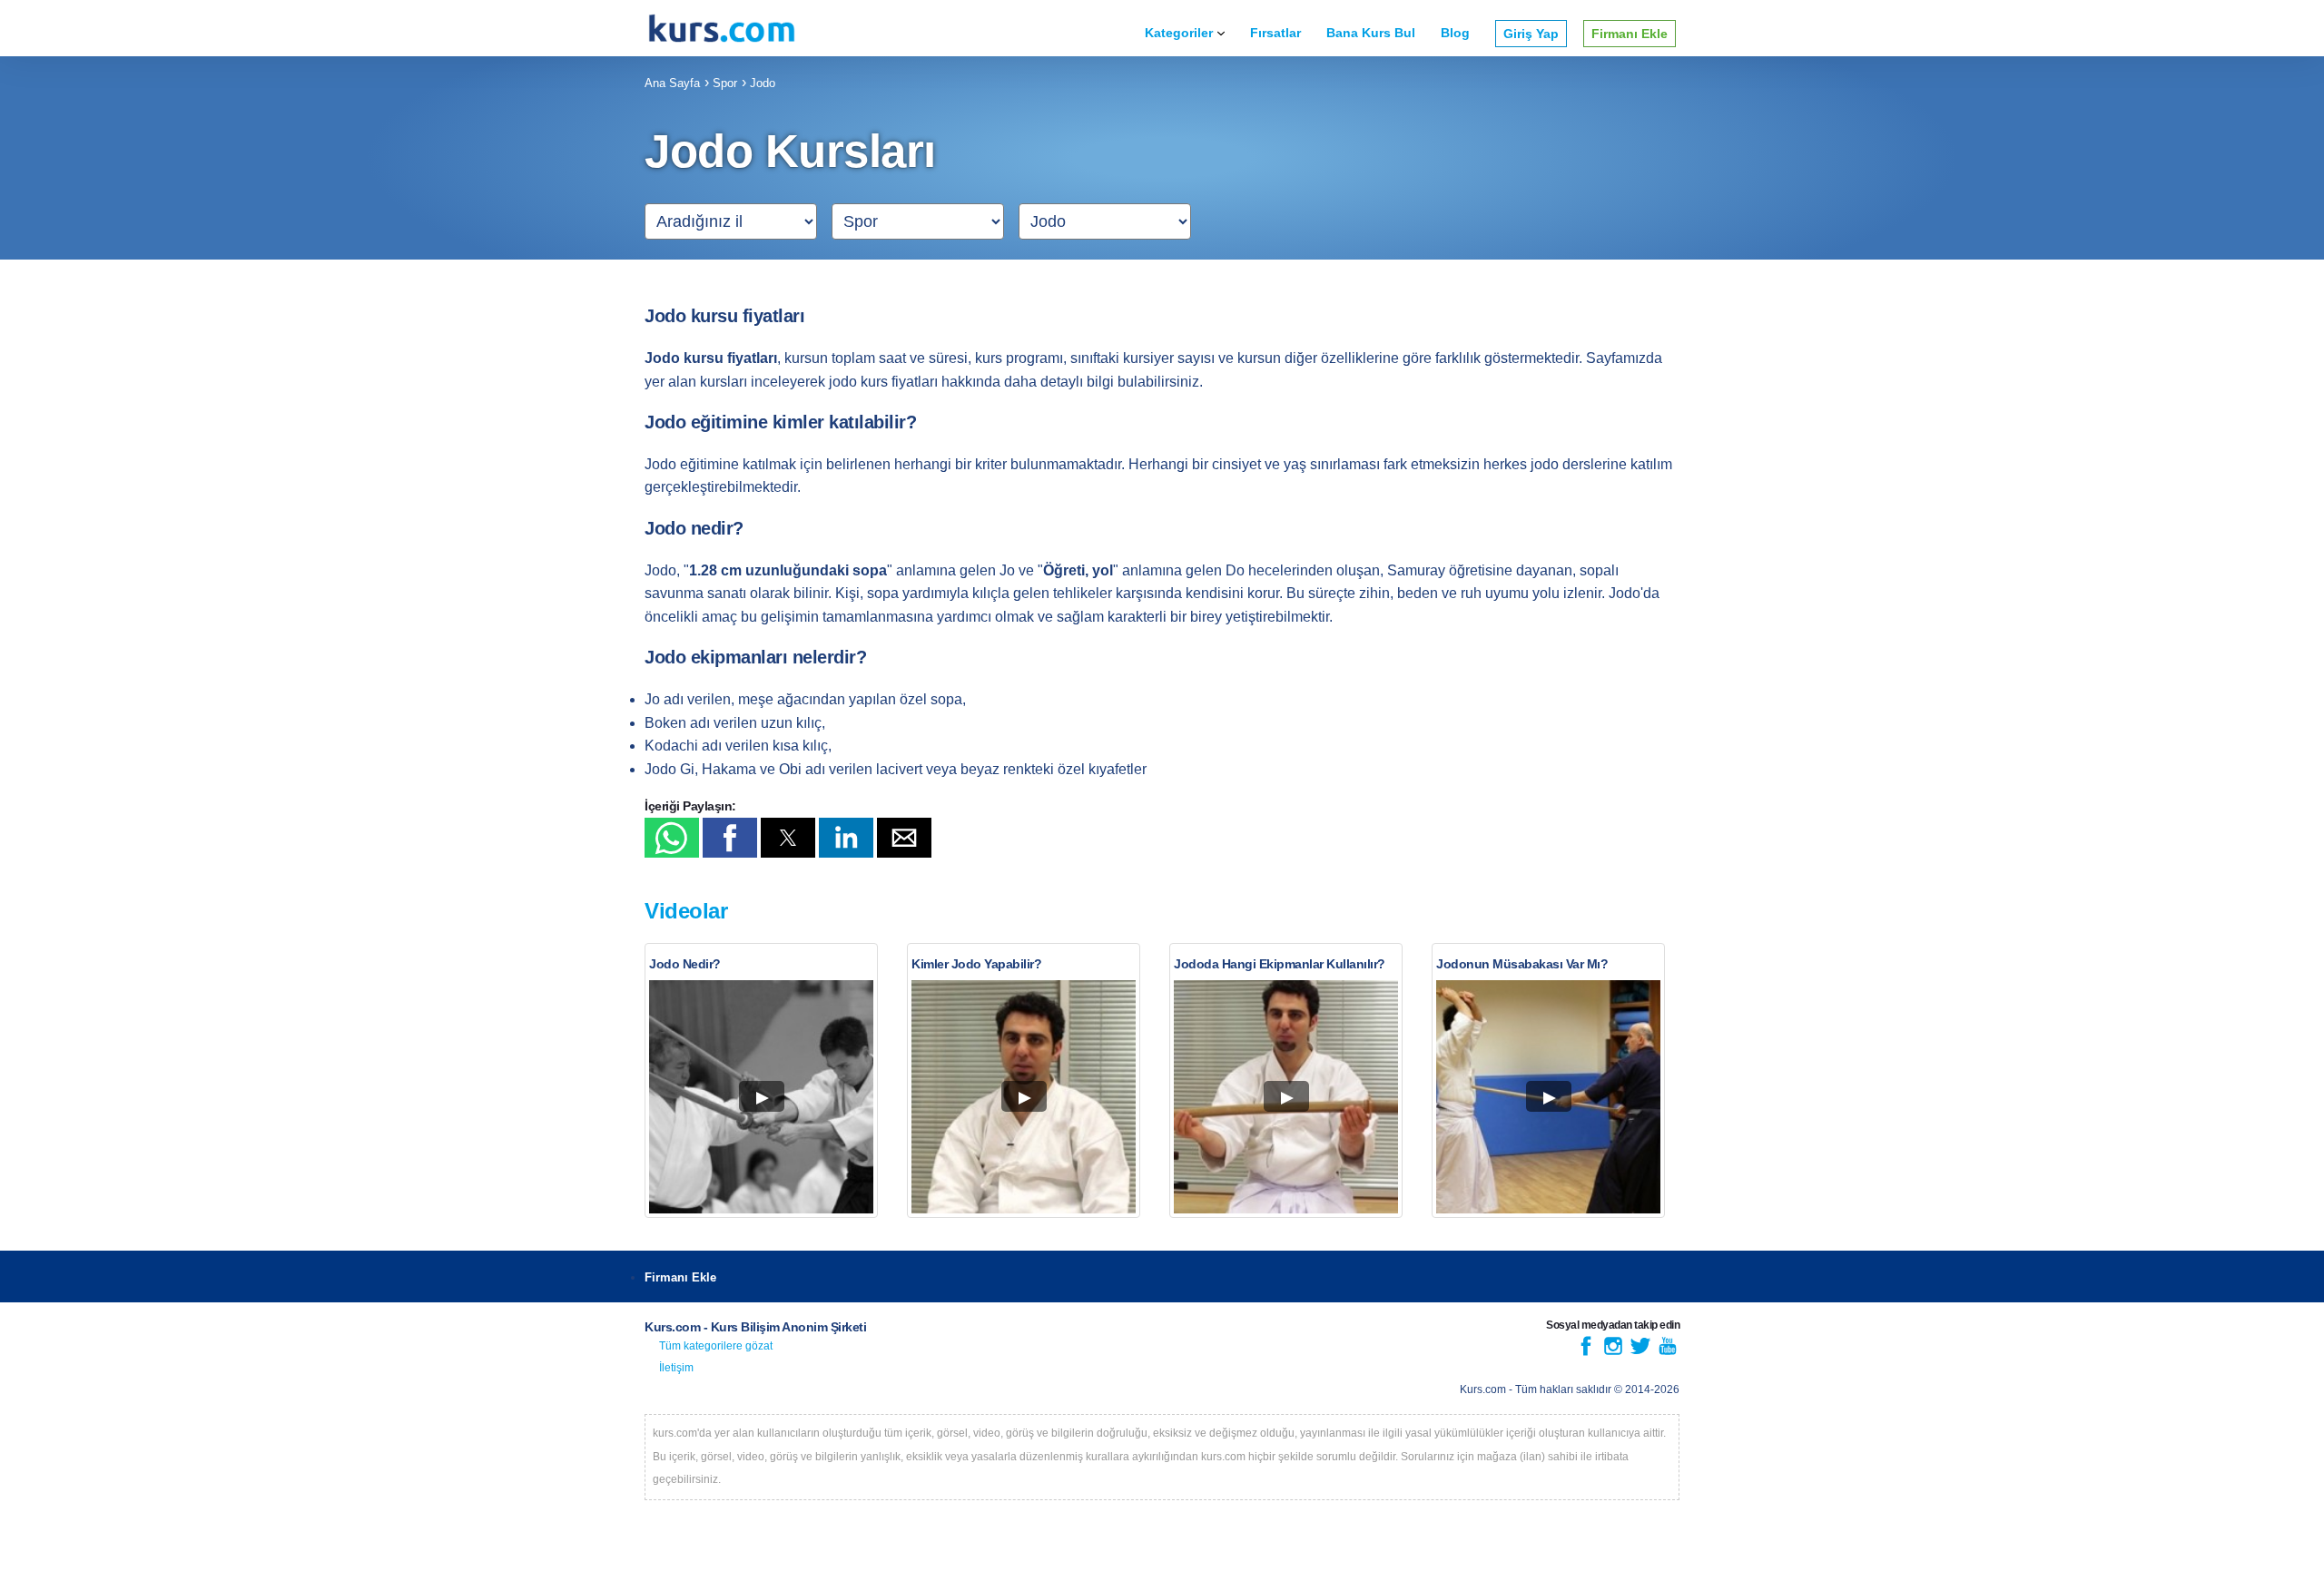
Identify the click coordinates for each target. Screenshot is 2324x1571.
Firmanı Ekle (1630, 34)
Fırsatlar (1275, 33)
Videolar (686, 911)
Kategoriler (1179, 33)
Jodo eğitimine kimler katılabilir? (780, 422)
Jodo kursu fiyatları (724, 316)
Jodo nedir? (694, 528)
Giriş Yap (1531, 34)
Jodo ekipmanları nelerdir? (755, 657)
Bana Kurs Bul (1371, 33)
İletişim (676, 1368)
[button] (672, 838)
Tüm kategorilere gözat (716, 1346)
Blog (1455, 33)
